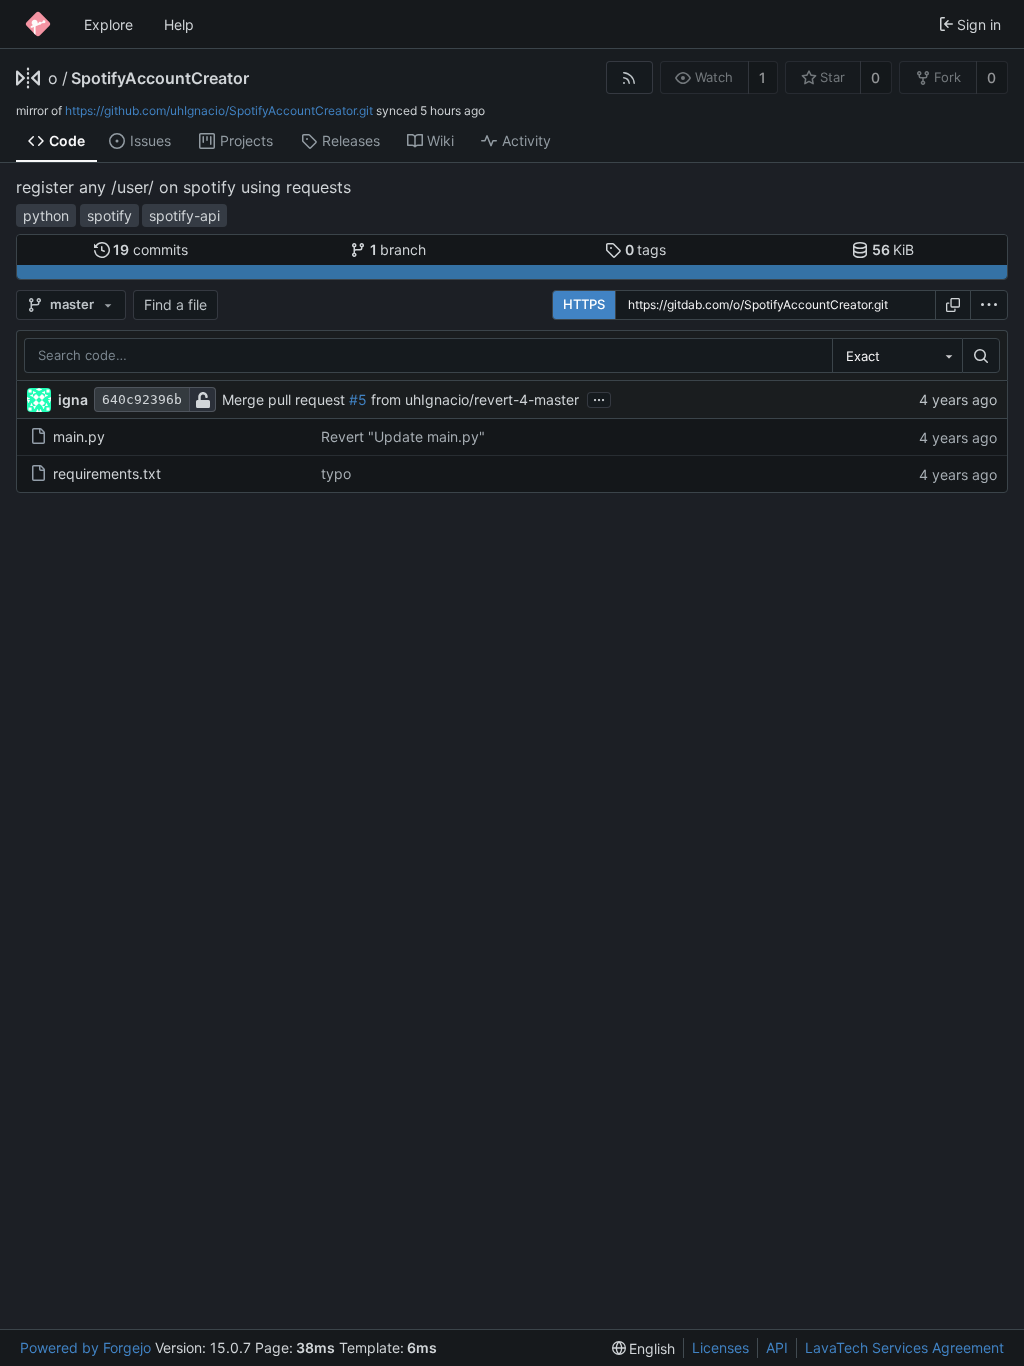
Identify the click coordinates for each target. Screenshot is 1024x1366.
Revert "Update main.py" (403, 436)
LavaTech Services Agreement (904, 1347)
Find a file (175, 304)
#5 (358, 399)
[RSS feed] (629, 77)
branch (398, 249)
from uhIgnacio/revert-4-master (473, 399)
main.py (79, 436)
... (599, 398)
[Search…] (981, 356)
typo (336, 473)
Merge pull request (285, 399)
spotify (109, 215)
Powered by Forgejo (85, 1347)
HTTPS (584, 304)
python (46, 215)
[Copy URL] (953, 305)
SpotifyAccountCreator (160, 78)
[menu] (989, 305)
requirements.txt (107, 473)
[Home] (38, 24)
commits (150, 249)
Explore (108, 24)
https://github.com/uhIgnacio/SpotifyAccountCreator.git (219, 110)
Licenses (720, 1347)
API (777, 1347)
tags (646, 249)
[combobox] (897, 356)
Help (179, 24)
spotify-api (184, 215)
